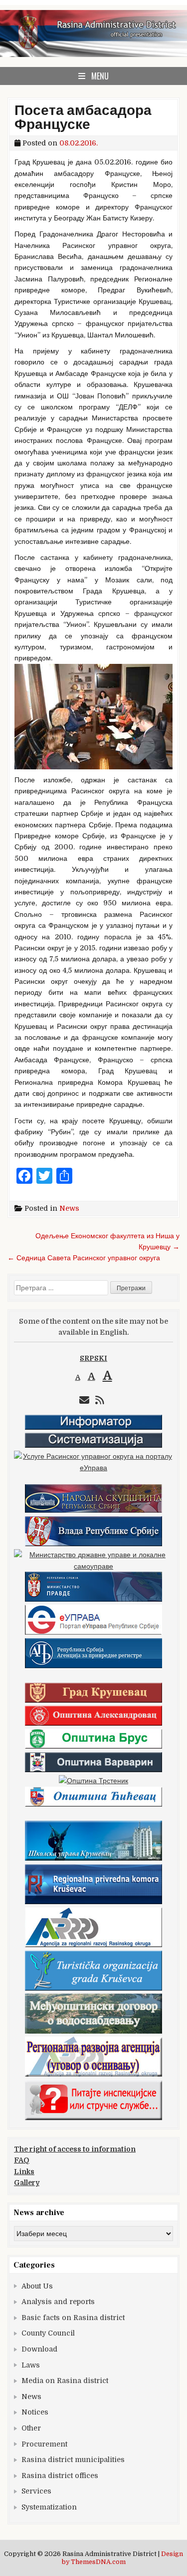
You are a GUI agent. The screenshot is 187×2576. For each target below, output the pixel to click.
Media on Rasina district (65, 2381)
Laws (31, 2365)
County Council (48, 2333)
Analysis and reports (58, 2302)
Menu (100, 76)
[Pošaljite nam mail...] (84, 1400)
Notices (35, 2412)
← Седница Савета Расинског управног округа (84, 1258)
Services (36, 2491)
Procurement (44, 2444)
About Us (37, 2286)
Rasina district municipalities (73, 2460)
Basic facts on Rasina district (73, 2318)
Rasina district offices (60, 2476)
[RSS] (100, 1400)
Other (31, 2428)
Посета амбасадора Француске (83, 117)
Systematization (49, 2507)
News (69, 1208)
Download (39, 2349)
